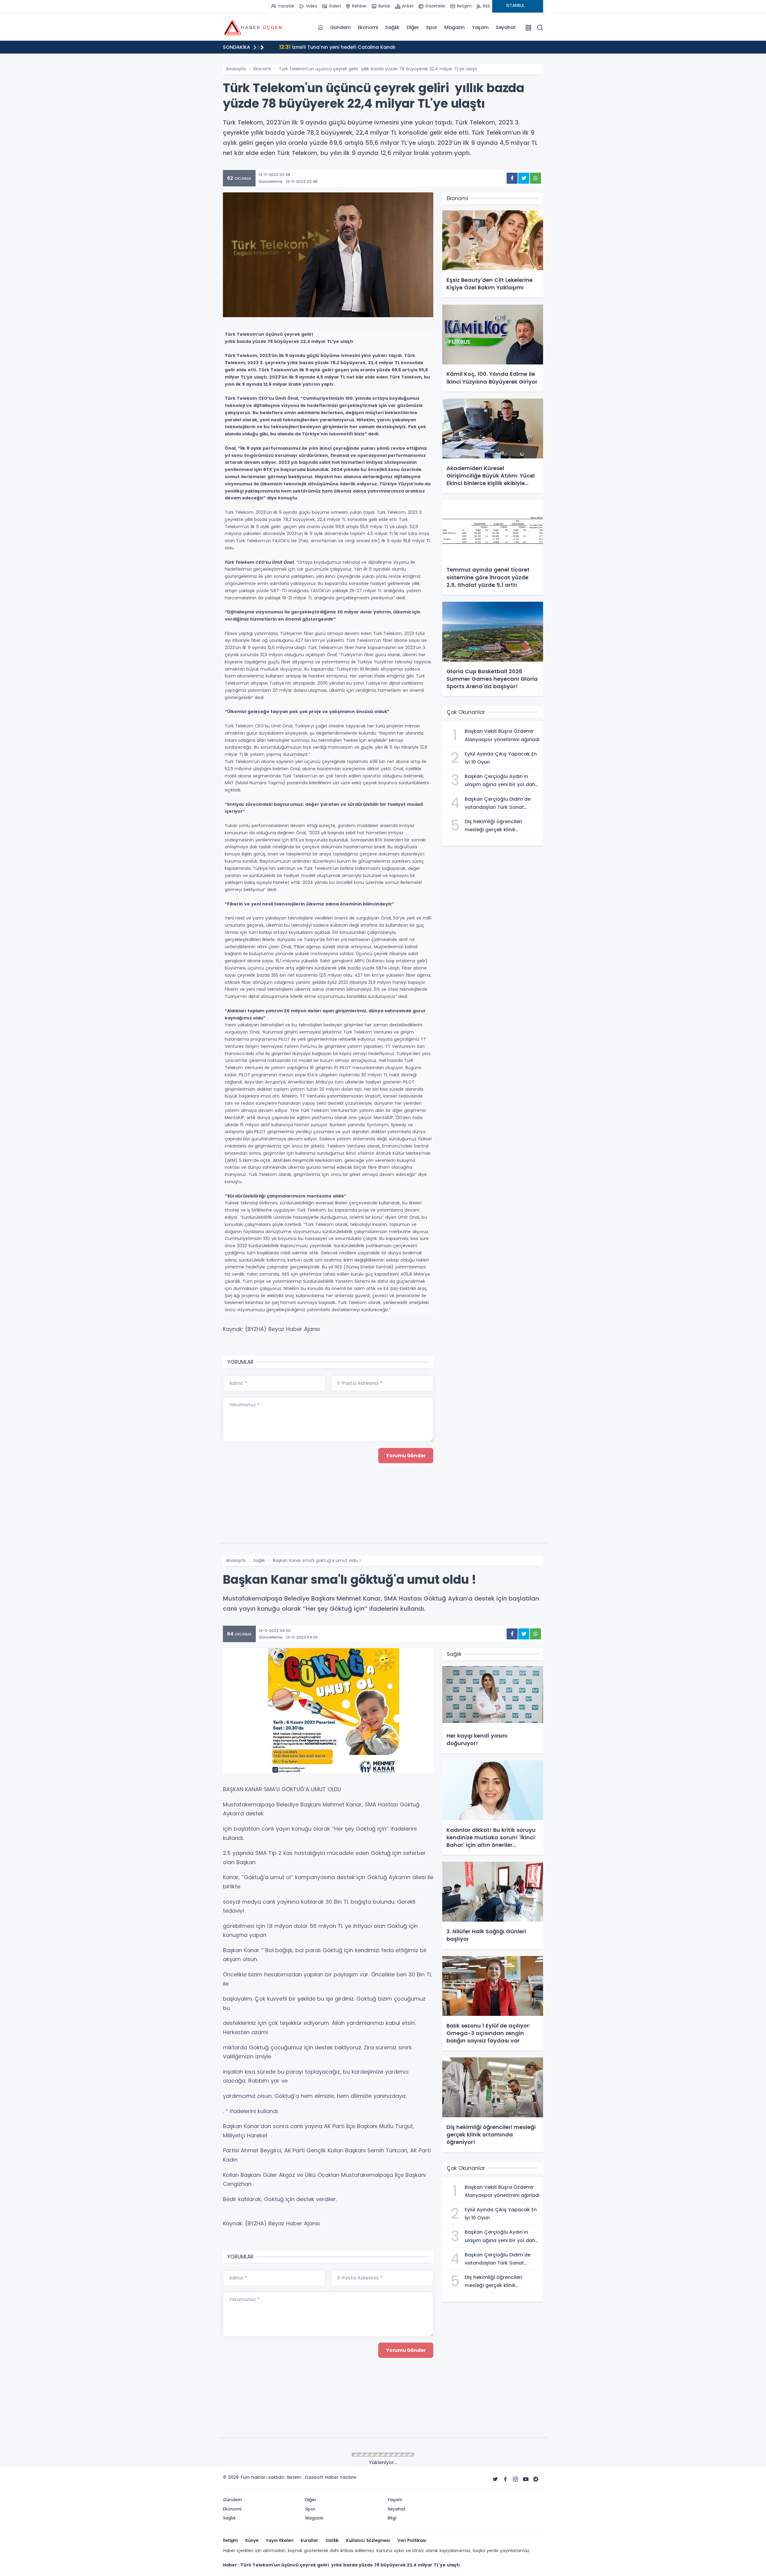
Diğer (413, 27)
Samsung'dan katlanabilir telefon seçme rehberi (345, 47)
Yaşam (480, 27)
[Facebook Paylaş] (512, 178)
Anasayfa (236, 69)
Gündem (340, 27)
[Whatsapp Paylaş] (535, 178)
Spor (432, 27)
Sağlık (392, 27)
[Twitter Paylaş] (524, 178)
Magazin (455, 27)
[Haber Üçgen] (253, 27)
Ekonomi (368, 27)
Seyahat (506, 27)
